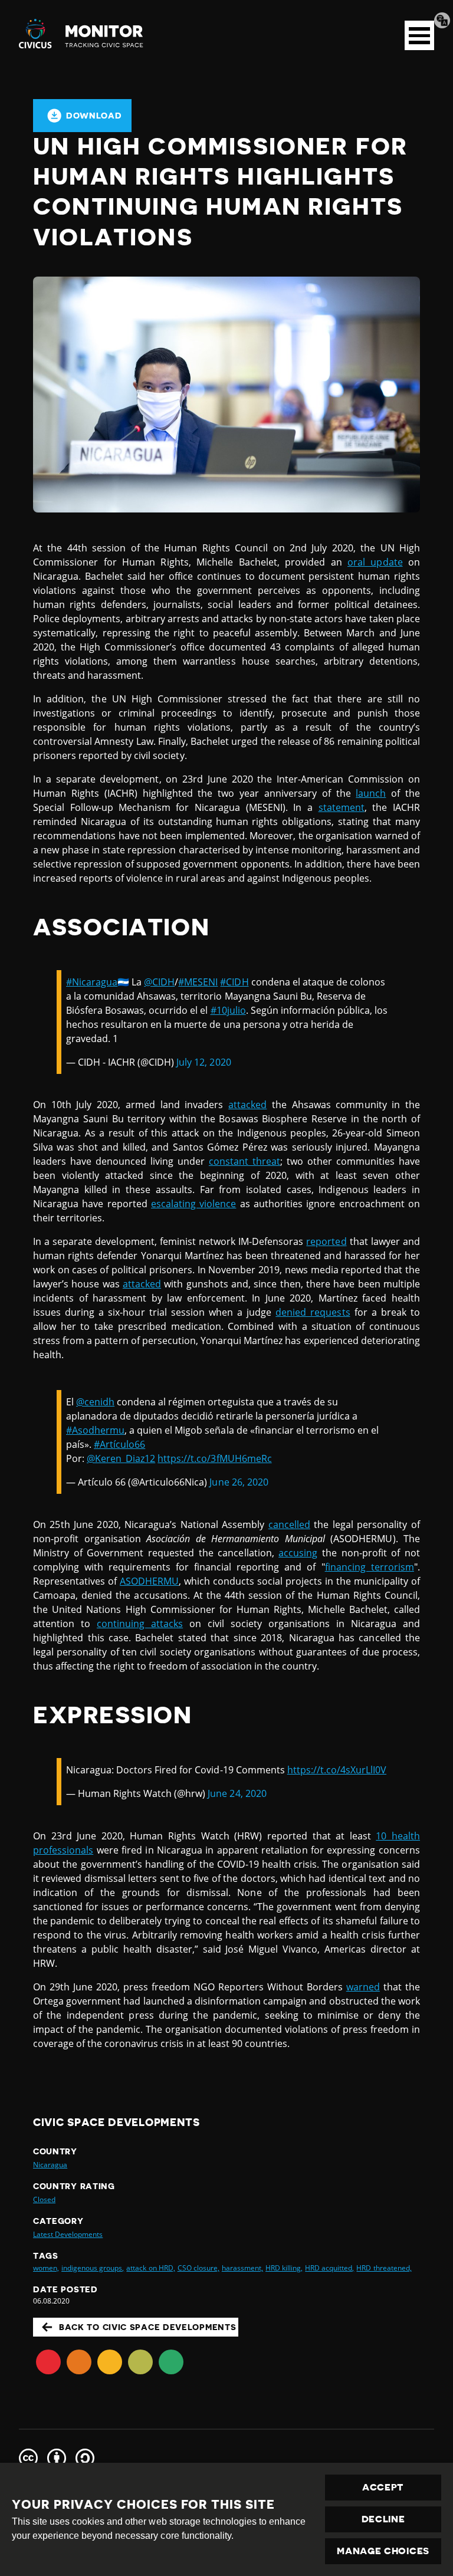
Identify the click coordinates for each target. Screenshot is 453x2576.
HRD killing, (284, 2268)
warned (363, 1987)
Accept (383, 2488)
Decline (383, 2519)
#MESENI (198, 982)
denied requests (313, 1312)
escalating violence (193, 1204)
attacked (247, 1105)
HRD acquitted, (329, 2268)
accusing (298, 1553)
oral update (375, 562)
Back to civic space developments (147, 2327)
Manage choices (383, 2551)
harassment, (242, 2268)
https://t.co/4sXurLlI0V (337, 1770)
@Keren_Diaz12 (121, 1458)
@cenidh (95, 1402)
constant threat (244, 1161)
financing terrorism (370, 1567)
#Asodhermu (95, 1430)
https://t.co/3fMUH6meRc (214, 1458)
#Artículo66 (119, 1444)
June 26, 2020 (239, 1482)
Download (94, 116)
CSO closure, (198, 2268)
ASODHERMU (149, 1581)
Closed (44, 2199)
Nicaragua (50, 2165)
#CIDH (234, 982)
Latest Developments (68, 2234)
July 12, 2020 (203, 1062)
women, (46, 2268)
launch (371, 793)
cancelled (289, 1524)
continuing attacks (140, 1624)
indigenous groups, (93, 2268)
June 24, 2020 (237, 1793)
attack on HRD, (150, 2268)
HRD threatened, (384, 2268)
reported (326, 1241)
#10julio (228, 1010)
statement (342, 807)
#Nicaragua (92, 982)
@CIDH (159, 982)
